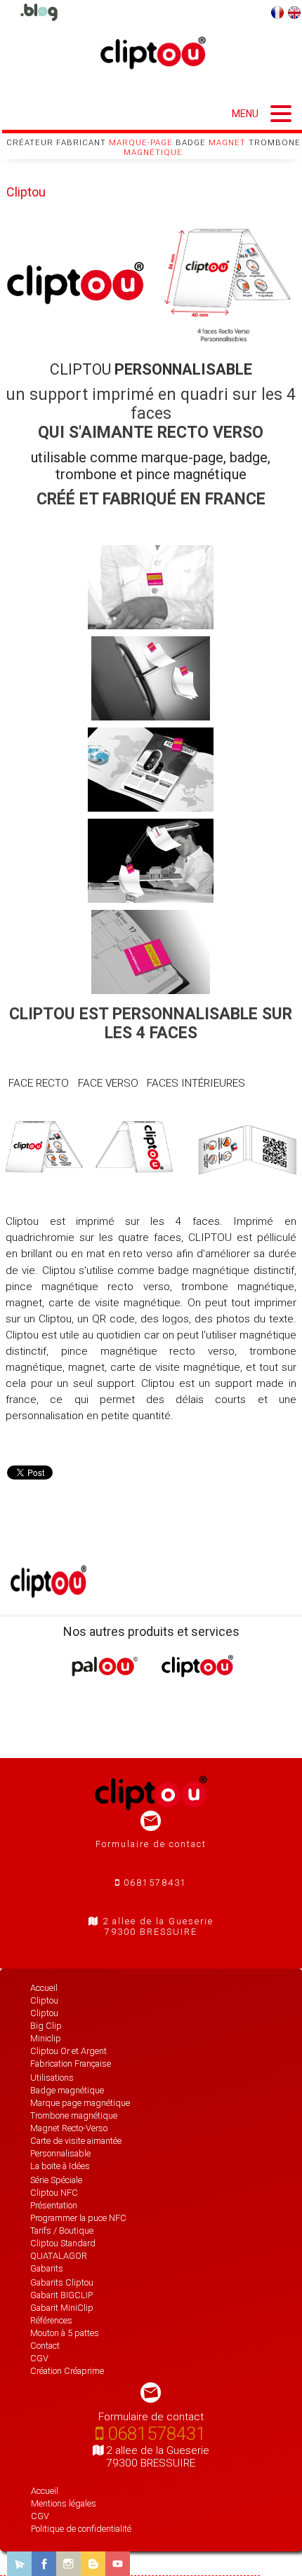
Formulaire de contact (151, 1844)
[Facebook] (44, 2564)
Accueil (45, 2491)
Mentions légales (64, 2503)
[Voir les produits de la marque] (48, 1593)
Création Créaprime (67, 2371)
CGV (40, 2516)
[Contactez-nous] (19, 2564)
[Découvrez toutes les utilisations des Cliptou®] (39, 12)
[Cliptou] (197, 1672)
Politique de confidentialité (81, 2529)
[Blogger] (93, 2564)
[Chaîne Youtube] (118, 2564)
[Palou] (105, 1673)
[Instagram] (68, 2564)
